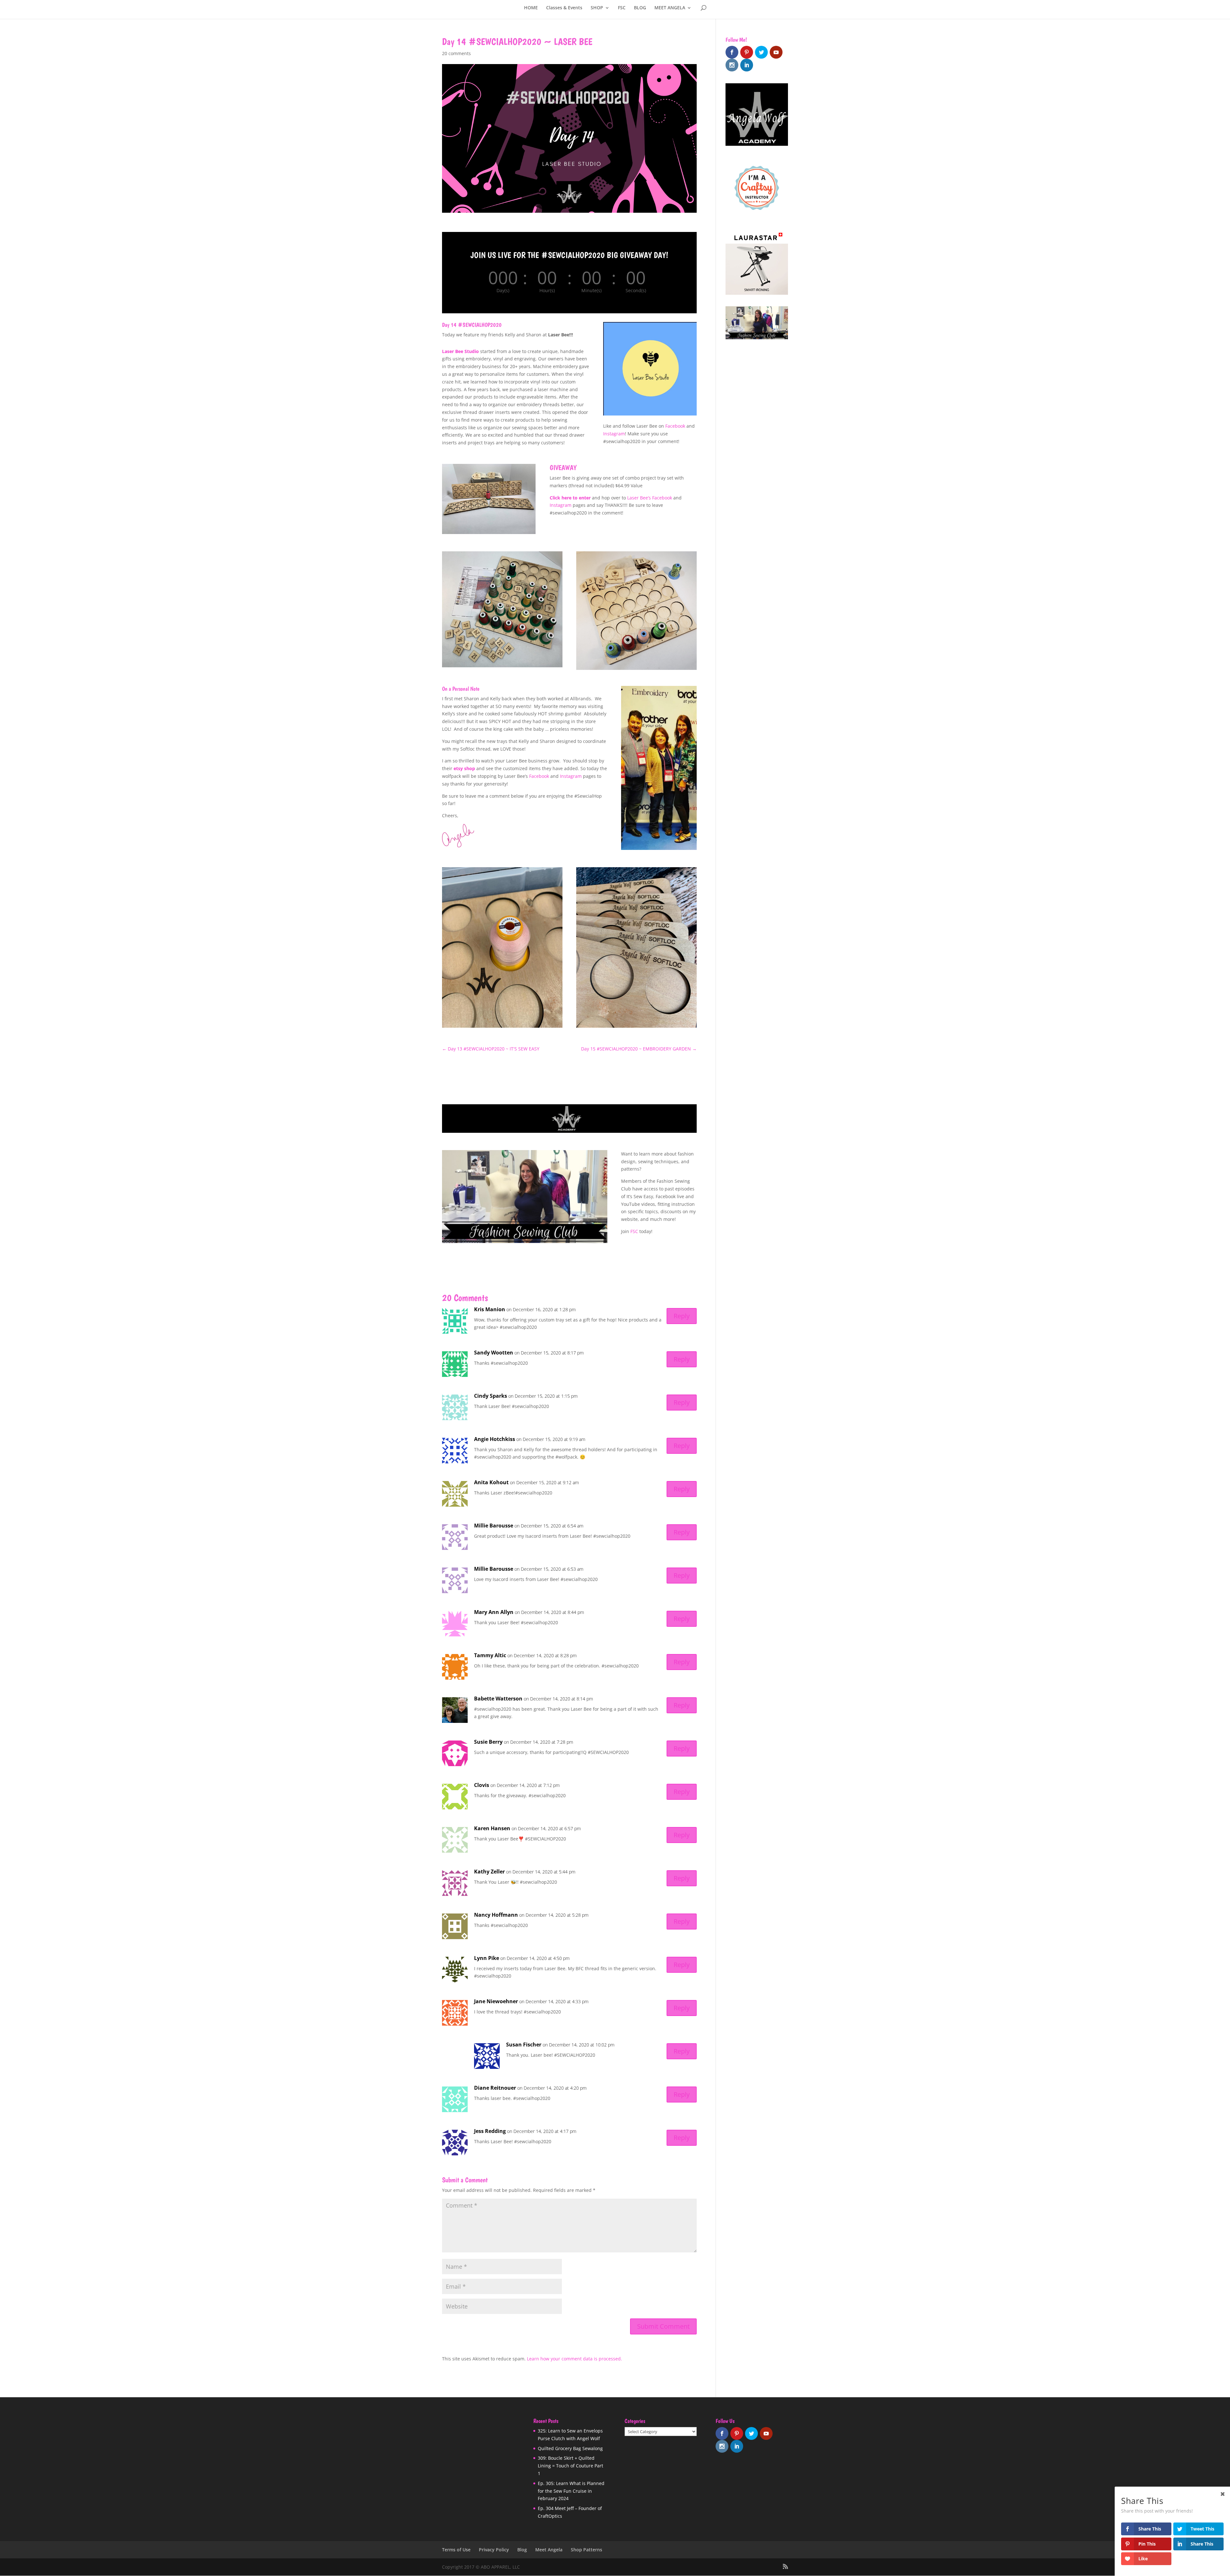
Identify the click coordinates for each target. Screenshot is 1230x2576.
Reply (682, 1316)
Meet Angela (549, 2550)
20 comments (456, 53)
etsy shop (464, 768)
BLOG (640, 8)
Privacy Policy (494, 2550)
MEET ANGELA (670, 8)
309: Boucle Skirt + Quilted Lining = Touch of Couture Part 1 (570, 2466)
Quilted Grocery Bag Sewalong (570, 2448)
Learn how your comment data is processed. (574, 2359)
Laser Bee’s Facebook (650, 498)
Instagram (614, 434)
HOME (531, 8)
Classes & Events (564, 8)
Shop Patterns (586, 2550)
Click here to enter (570, 498)
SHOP (597, 8)
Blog (522, 2550)
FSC (622, 8)
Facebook (675, 426)
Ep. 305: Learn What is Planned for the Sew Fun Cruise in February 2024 (571, 2491)
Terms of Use (456, 2550)
